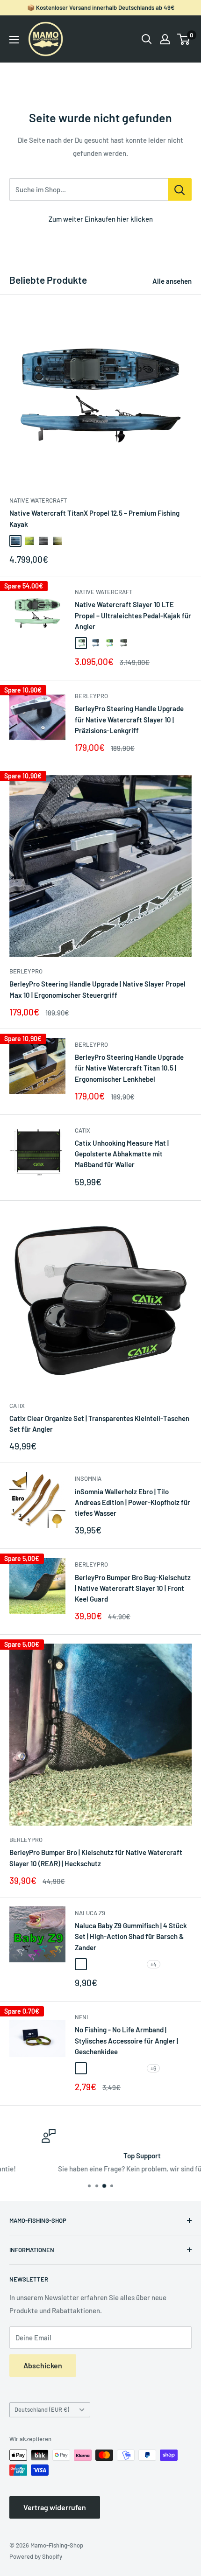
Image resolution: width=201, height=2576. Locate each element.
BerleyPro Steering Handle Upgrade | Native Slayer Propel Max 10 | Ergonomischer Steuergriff (97, 989)
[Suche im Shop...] (180, 189)
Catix (83, 1130)
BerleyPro (91, 696)
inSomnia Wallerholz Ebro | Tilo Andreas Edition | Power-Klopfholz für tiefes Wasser (133, 1502)
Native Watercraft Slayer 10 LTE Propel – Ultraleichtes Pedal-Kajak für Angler (133, 615)
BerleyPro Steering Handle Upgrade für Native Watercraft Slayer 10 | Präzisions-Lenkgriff (129, 719)
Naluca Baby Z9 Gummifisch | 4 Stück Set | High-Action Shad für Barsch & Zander (131, 1936)
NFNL (82, 2017)
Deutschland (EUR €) (42, 2409)
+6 (153, 2068)
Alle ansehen (172, 281)
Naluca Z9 (90, 1913)
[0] (184, 39)
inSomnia (88, 1478)
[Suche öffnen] (147, 39)
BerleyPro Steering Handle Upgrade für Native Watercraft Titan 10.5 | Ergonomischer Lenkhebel (129, 1068)
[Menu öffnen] (14, 40)
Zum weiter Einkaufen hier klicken (101, 219)
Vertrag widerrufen (55, 2507)
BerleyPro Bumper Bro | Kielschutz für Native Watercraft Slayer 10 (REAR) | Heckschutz (96, 1858)
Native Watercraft (38, 500)
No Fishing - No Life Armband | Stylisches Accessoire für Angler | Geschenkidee (126, 2040)
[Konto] (165, 39)
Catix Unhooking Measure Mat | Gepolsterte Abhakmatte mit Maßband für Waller (122, 1154)
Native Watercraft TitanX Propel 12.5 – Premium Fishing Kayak (94, 518)
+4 (154, 1964)
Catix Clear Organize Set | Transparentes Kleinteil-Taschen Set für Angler (99, 1424)
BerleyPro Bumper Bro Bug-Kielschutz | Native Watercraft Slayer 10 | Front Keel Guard (133, 1588)
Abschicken (43, 2365)
